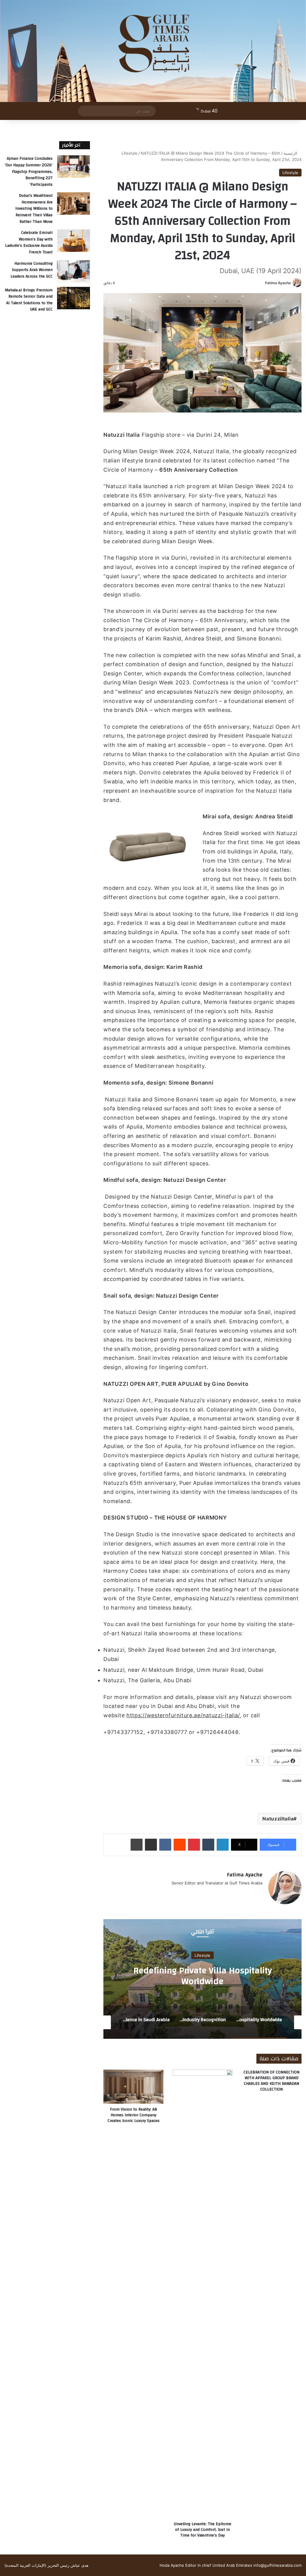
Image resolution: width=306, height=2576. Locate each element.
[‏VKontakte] (165, 1845)
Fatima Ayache (278, 283)
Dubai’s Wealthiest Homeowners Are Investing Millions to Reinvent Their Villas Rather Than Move (34, 208)
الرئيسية (291, 153)
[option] (202, 1979)
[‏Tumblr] (208, 1845)
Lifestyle (130, 153)
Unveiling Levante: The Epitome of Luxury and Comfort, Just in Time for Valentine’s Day (203, 2530)
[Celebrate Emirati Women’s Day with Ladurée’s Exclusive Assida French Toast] (74, 241)
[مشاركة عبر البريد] (151, 1845)
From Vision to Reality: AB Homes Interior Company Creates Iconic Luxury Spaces (134, 2115)
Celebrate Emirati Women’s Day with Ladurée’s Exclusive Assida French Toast (29, 242)
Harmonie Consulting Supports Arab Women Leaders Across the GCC (32, 270)
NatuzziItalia (278, 1819)
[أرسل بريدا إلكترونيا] (263, 283)
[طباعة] (137, 1845)
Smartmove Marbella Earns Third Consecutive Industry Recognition (203, 1976)
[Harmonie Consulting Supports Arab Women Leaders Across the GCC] (74, 271)
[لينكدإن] (223, 1845)
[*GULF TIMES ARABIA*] (153, 51)
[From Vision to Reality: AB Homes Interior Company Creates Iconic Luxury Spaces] (133, 2086)
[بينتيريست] (194, 1845)
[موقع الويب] (259, 1893)
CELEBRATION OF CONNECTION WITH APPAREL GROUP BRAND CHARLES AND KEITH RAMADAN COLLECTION (271, 2081)
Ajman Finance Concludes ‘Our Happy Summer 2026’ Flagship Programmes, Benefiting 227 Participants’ (29, 171)
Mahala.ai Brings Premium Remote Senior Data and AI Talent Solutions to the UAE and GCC (29, 300)
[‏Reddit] (180, 1845)
